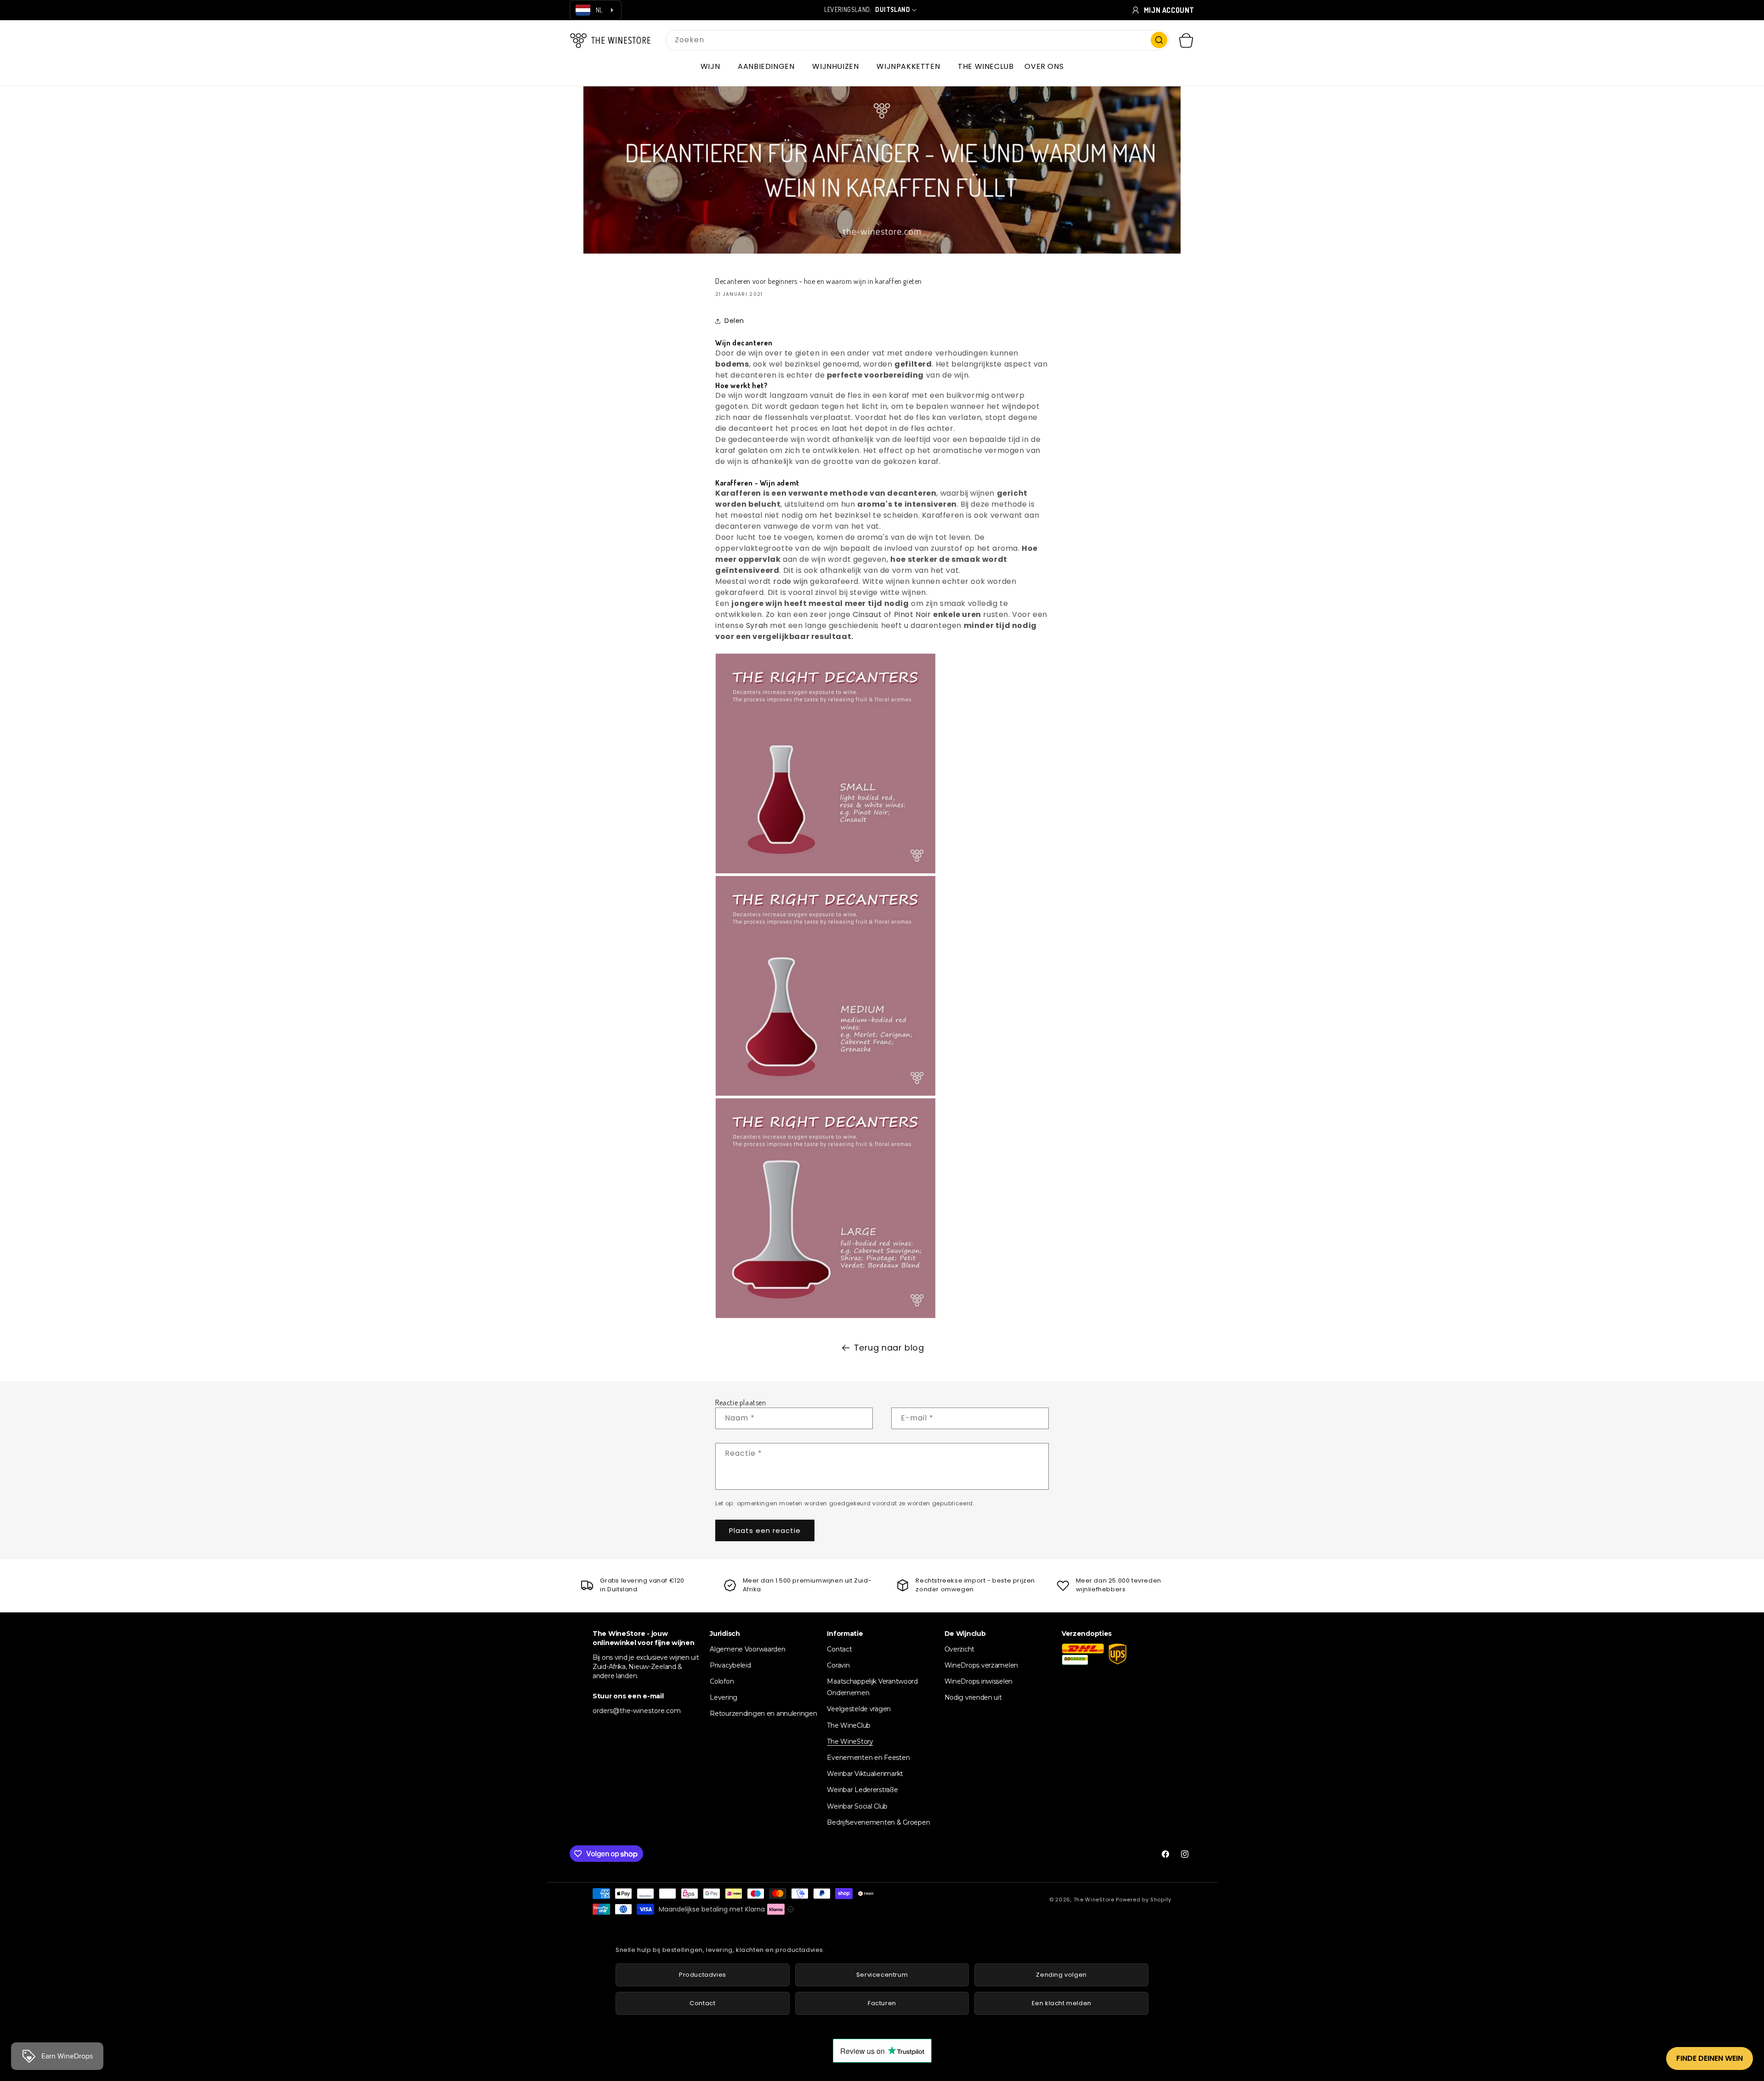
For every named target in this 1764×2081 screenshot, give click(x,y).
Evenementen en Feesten (868, 1758)
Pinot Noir (913, 614)
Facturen (882, 2003)
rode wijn (790, 581)
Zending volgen (1061, 1975)
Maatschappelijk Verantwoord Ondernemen (872, 1687)
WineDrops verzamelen (981, 1665)
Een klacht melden (1062, 2003)
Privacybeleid (730, 1665)
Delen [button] (734, 321)
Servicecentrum (882, 1975)
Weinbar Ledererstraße (862, 1790)
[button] (714, 67)
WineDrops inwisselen (978, 1681)
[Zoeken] (1159, 40)
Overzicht (959, 1649)
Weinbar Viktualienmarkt (865, 1774)
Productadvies (703, 1975)
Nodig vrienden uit (973, 1697)
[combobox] (917, 40)
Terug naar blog (889, 1348)
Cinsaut (867, 614)
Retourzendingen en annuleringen (763, 1713)
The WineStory (850, 1742)
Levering (724, 1697)
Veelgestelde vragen (859, 1709)
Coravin (838, 1665)
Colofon (722, 1681)
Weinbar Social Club (857, 1806)
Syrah (757, 625)
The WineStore (1094, 1900)
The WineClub (849, 1725)
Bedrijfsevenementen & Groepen (878, 1822)
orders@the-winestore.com (637, 1711)
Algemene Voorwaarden (747, 1649)
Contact (839, 1649)
